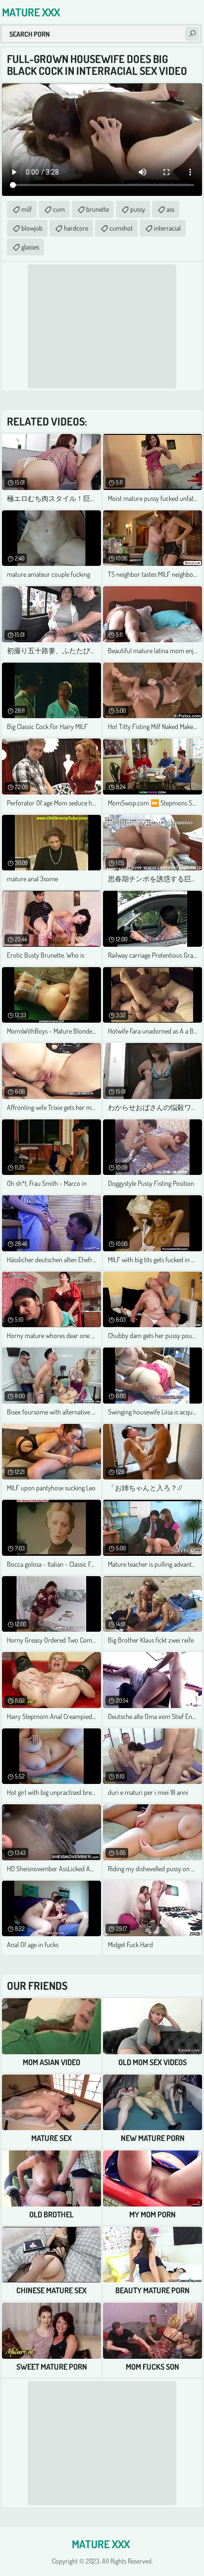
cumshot (121, 228)
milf (26, 209)
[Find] (192, 34)
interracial (167, 228)
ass (170, 209)
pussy (138, 209)
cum (59, 209)
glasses (30, 247)
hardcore (76, 228)
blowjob (32, 228)
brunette (98, 209)
